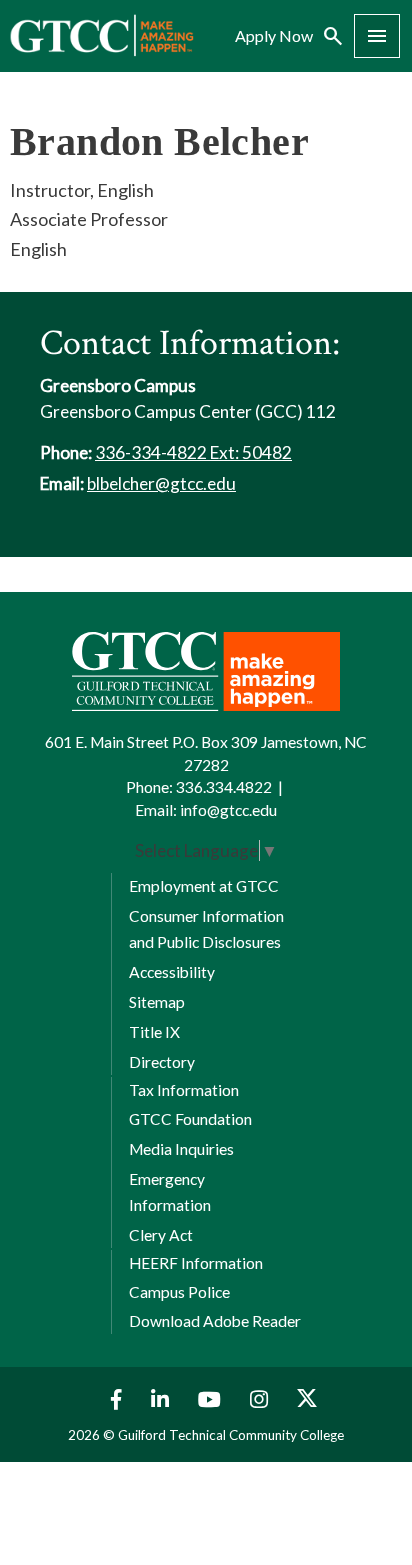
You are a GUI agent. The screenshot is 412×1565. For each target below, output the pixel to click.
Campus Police (179, 1292)
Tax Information (184, 1090)
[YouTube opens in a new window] (212, 1399)
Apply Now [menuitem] (274, 36)
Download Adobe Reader (215, 1321)
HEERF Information (196, 1263)
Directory (162, 1062)
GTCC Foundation (190, 1119)
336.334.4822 (224, 787)
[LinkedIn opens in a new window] (162, 1399)
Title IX (154, 1032)
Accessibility (172, 972)
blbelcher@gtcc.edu (161, 483)
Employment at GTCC (204, 886)
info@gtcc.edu (228, 810)
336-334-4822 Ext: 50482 (193, 452)
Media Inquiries (181, 1149)
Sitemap (157, 1002)
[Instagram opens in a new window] (261, 1399)
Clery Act (161, 1235)
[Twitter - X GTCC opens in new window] (307, 1399)
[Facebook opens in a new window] (111, 1399)
